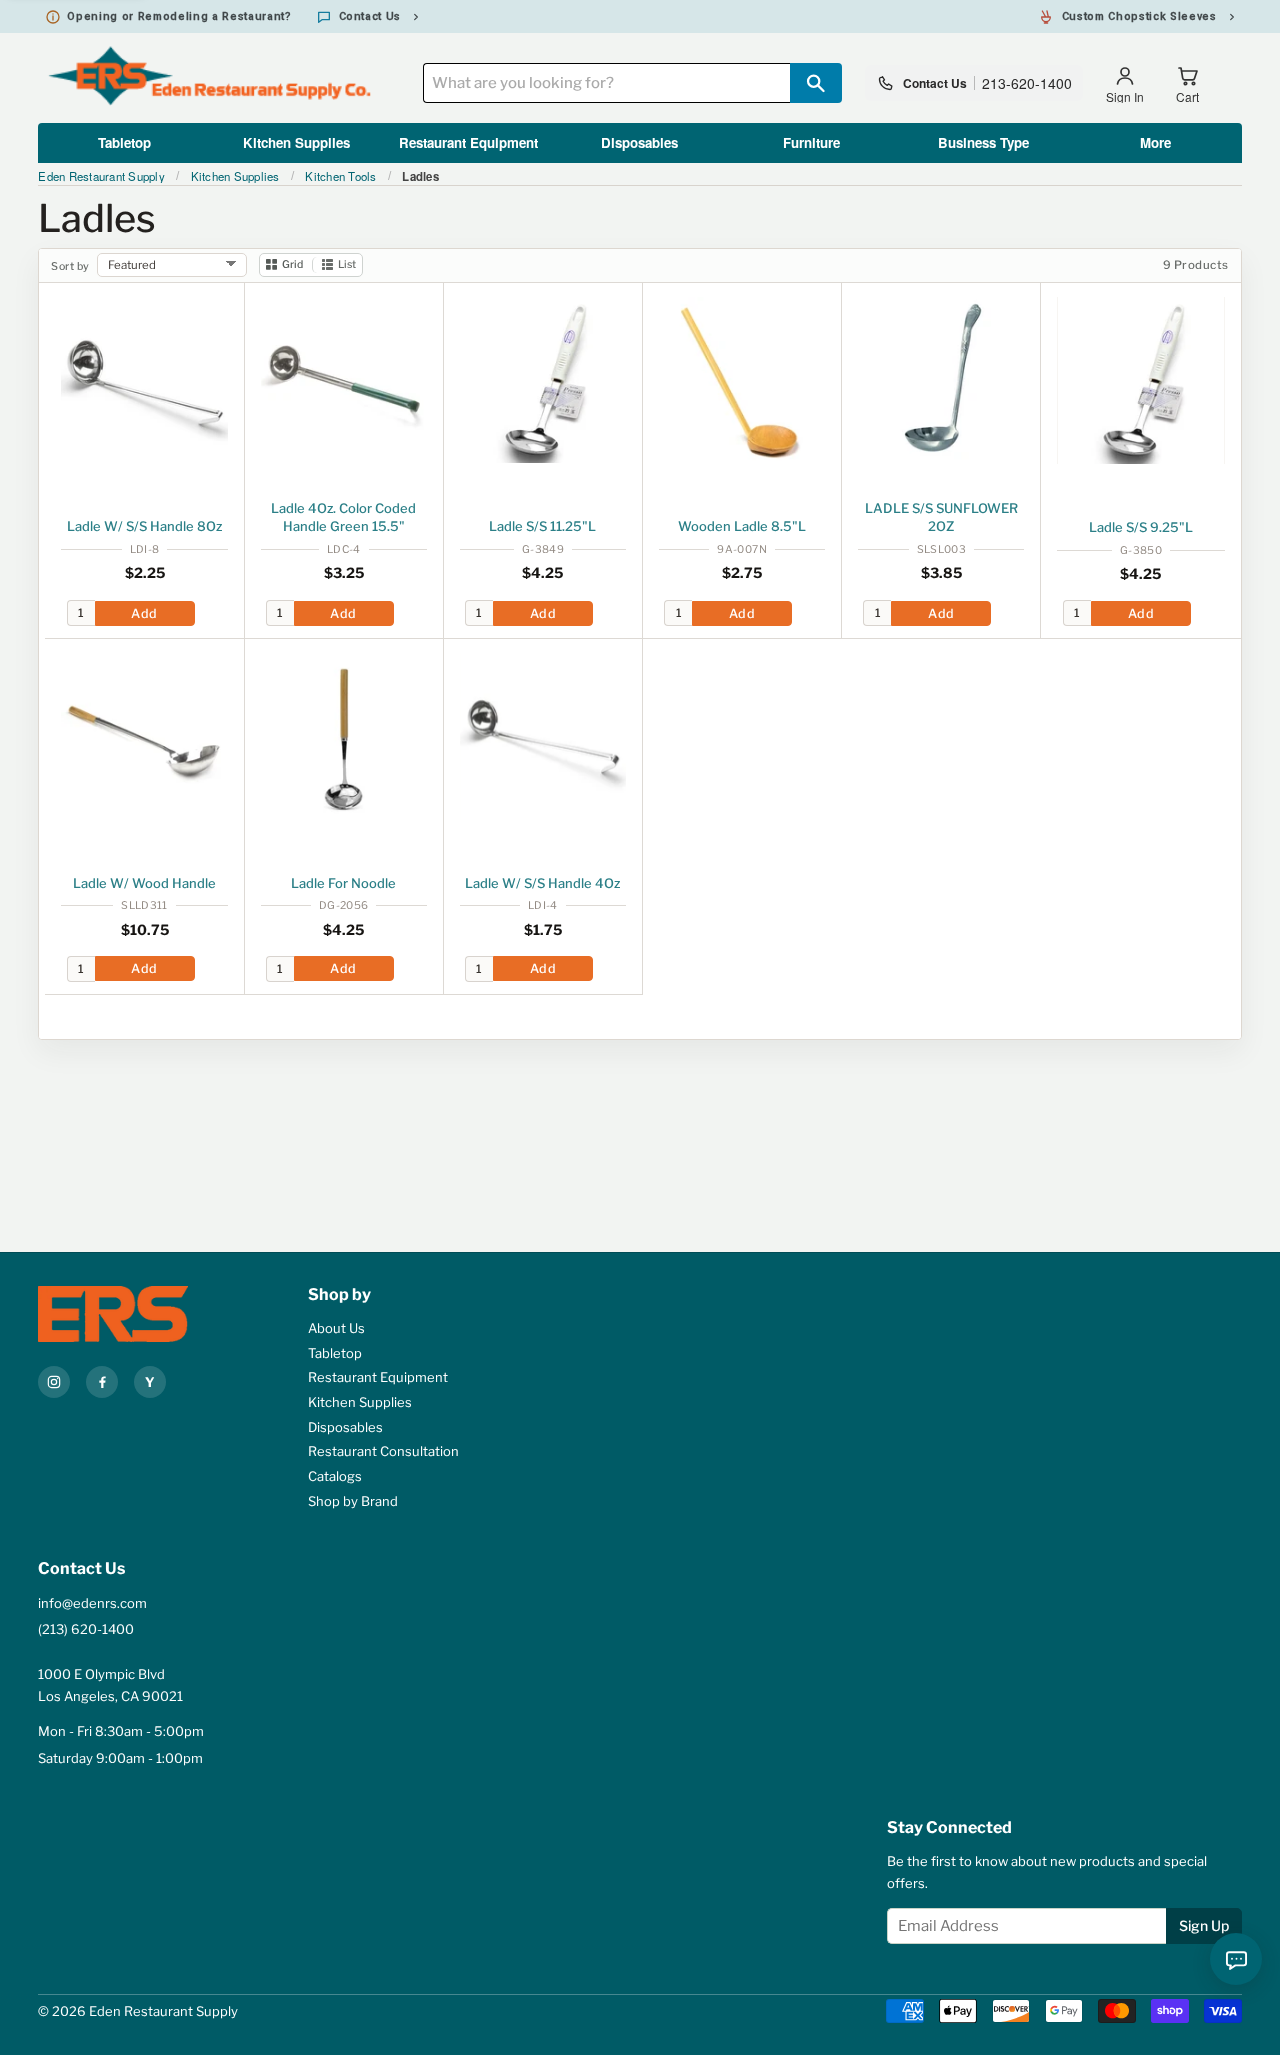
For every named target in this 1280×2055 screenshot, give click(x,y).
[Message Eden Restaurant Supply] (1236, 1959)
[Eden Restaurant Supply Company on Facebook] (102, 1382)
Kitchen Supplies (296, 142)
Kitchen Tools (340, 177)
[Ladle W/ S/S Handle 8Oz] (144, 380)
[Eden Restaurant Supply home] (133, 1314)
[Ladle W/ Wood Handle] (144, 736)
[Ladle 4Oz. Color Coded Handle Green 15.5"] (344, 380)
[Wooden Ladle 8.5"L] (742, 380)
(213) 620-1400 (86, 1629)
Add (144, 613)
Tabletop (124, 142)
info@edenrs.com (92, 1603)
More (1155, 142)
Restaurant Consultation (383, 1451)
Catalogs (335, 1476)
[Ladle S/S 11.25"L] (543, 380)
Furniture (811, 142)
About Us (336, 1328)
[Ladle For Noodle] (344, 736)
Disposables (639, 142)
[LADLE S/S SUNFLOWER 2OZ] (941, 380)
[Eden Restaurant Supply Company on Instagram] (54, 1382)
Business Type (983, 142)
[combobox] (606, 83)
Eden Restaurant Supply (101, 177)
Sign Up (1204, 1925)
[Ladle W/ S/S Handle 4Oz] (543, 736)
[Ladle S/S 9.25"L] (1140, 380)
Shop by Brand (353, 1501)
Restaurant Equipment (468, 142)
